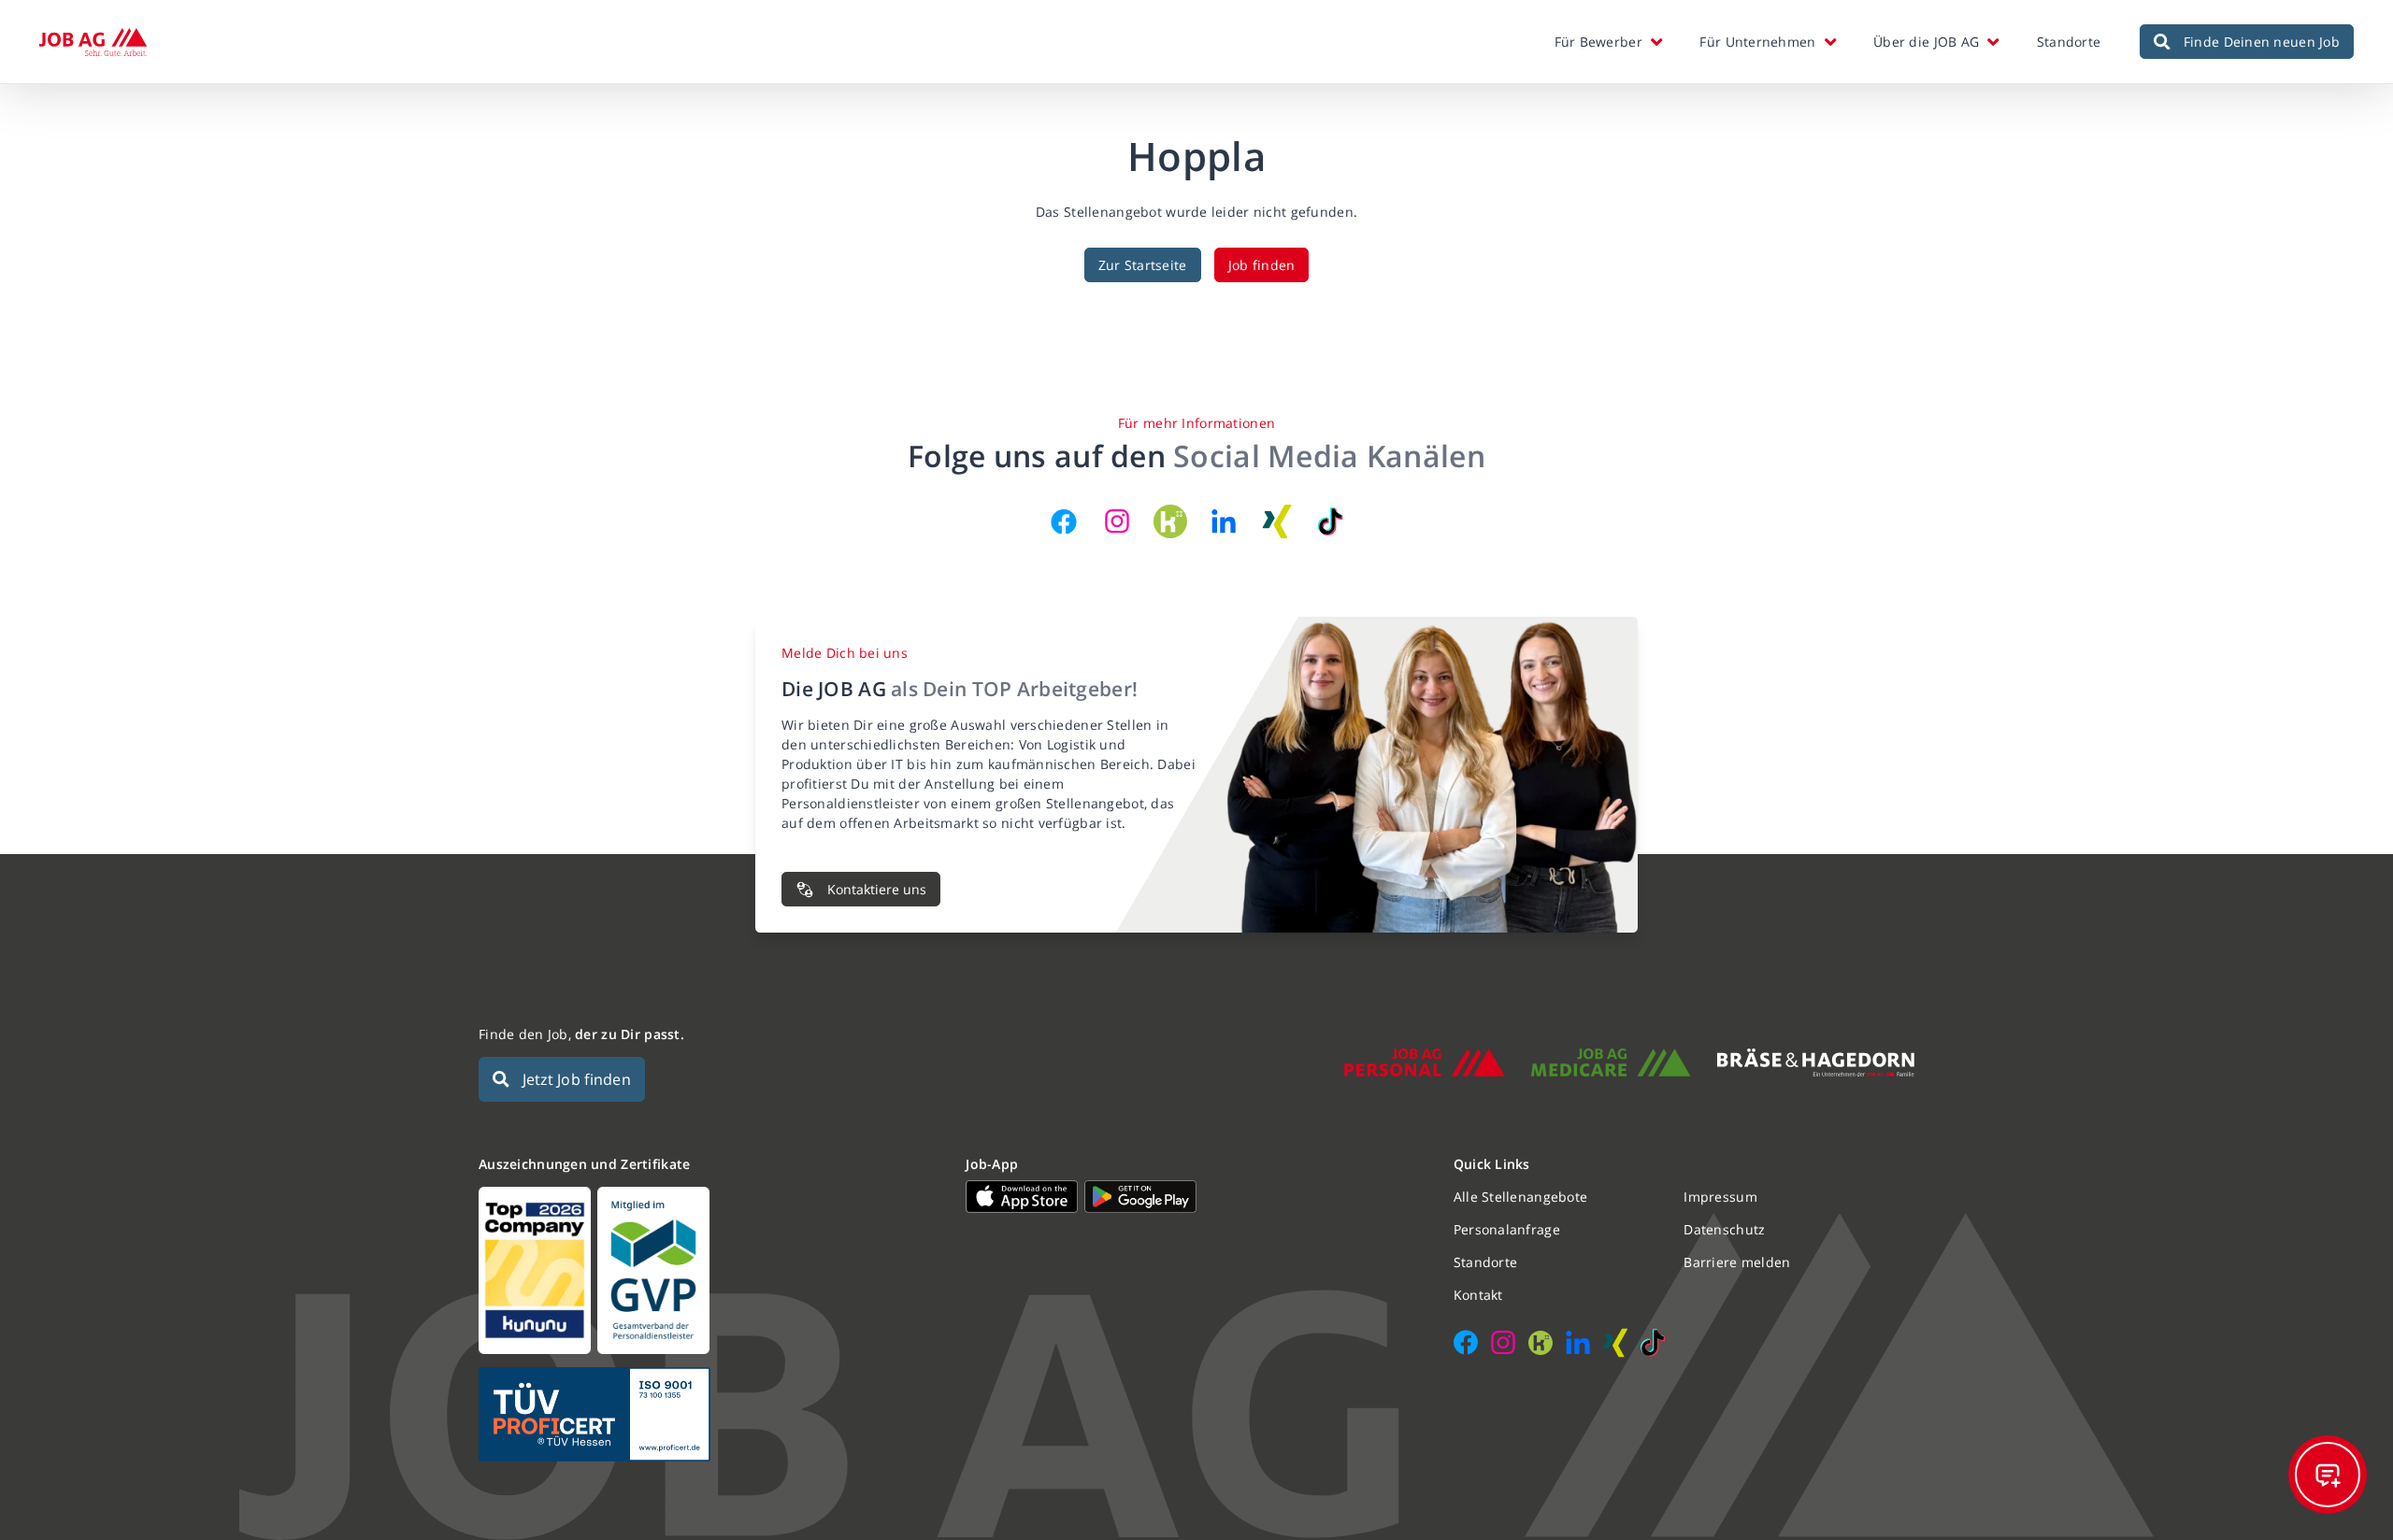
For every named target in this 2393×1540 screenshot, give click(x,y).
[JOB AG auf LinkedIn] (1224, 521)
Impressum (1720, 1197)
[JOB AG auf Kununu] (1170, 521)
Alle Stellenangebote (1521, 1197)
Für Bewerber (1598, 42)
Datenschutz (1724, 1229)
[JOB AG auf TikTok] (1330, 521)
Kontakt (1478, 1295)
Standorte (2069, 42)
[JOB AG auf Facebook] (1064, 521)
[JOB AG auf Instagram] (1117, 521)
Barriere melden (1737, 1262)
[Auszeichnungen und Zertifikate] (709, 1270)
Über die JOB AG (1926, 42)
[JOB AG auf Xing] (1277, 521)
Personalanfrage (1507, 1229)
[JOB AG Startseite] (93, 42)
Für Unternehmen (1757, 42)
